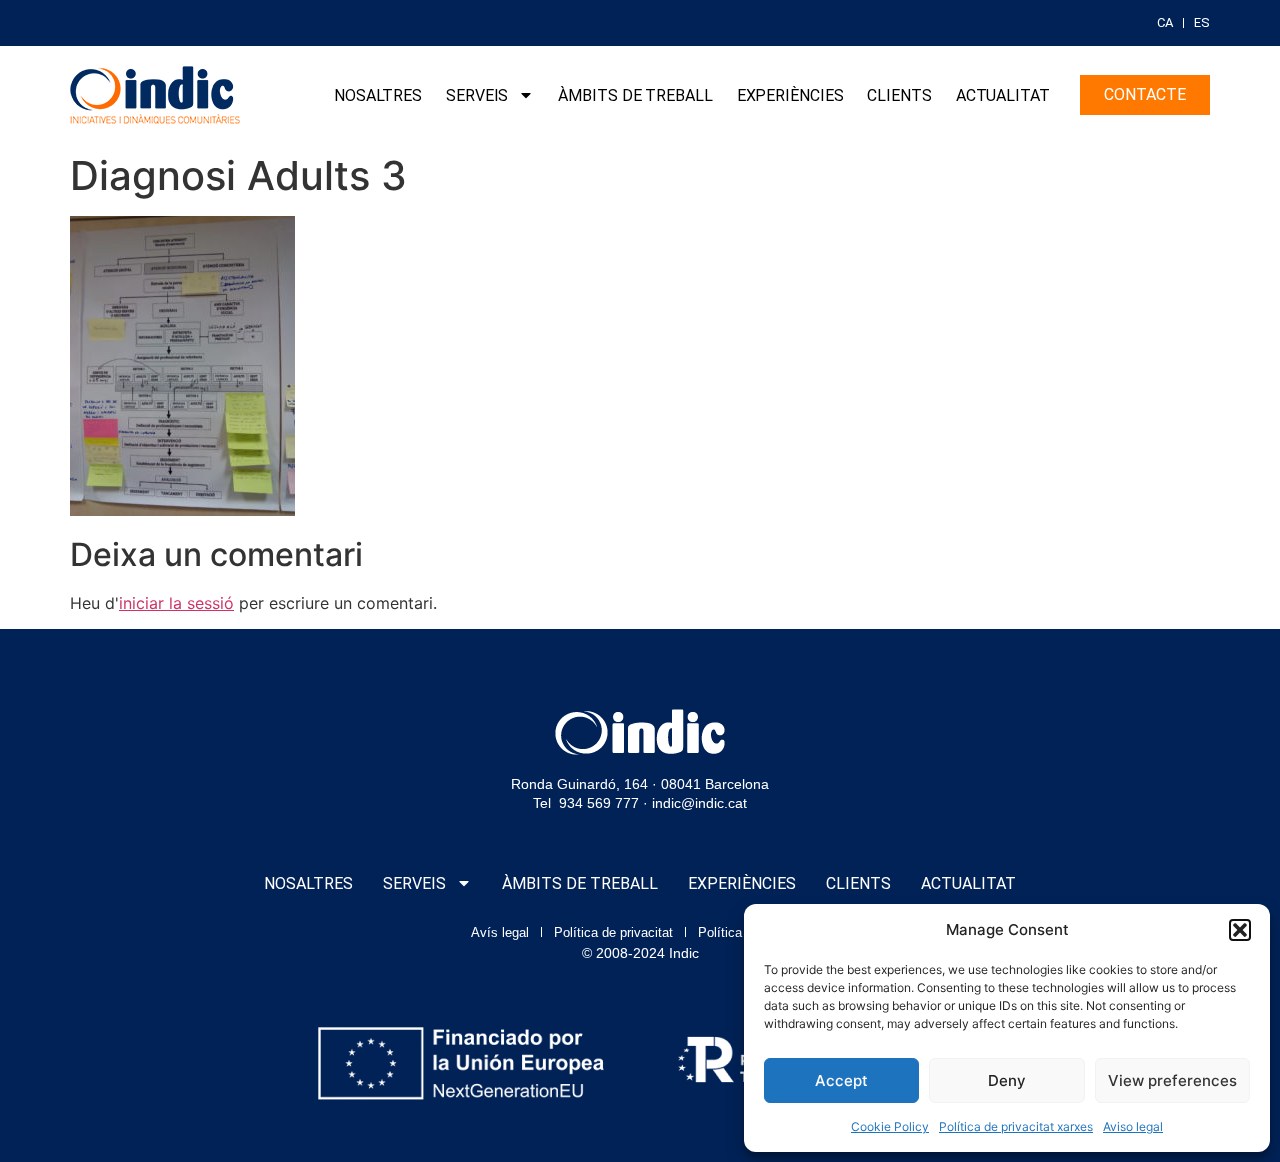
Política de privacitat (613, 932)
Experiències (790, 95)
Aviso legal (1133, 1126)
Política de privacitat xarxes (1016, 1126)
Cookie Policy (890, 1126)
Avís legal (500, 932)
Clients (899, 95)
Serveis (477, 95)
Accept (841, 1080)
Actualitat (1003, 95)
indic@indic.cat (699, 803)
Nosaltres (378, 95)
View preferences (1172, 1080)
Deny (1007, 1080)
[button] (1240, 930)
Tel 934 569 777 (586, 803)
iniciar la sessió (176, 603)
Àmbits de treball (635, 95)
